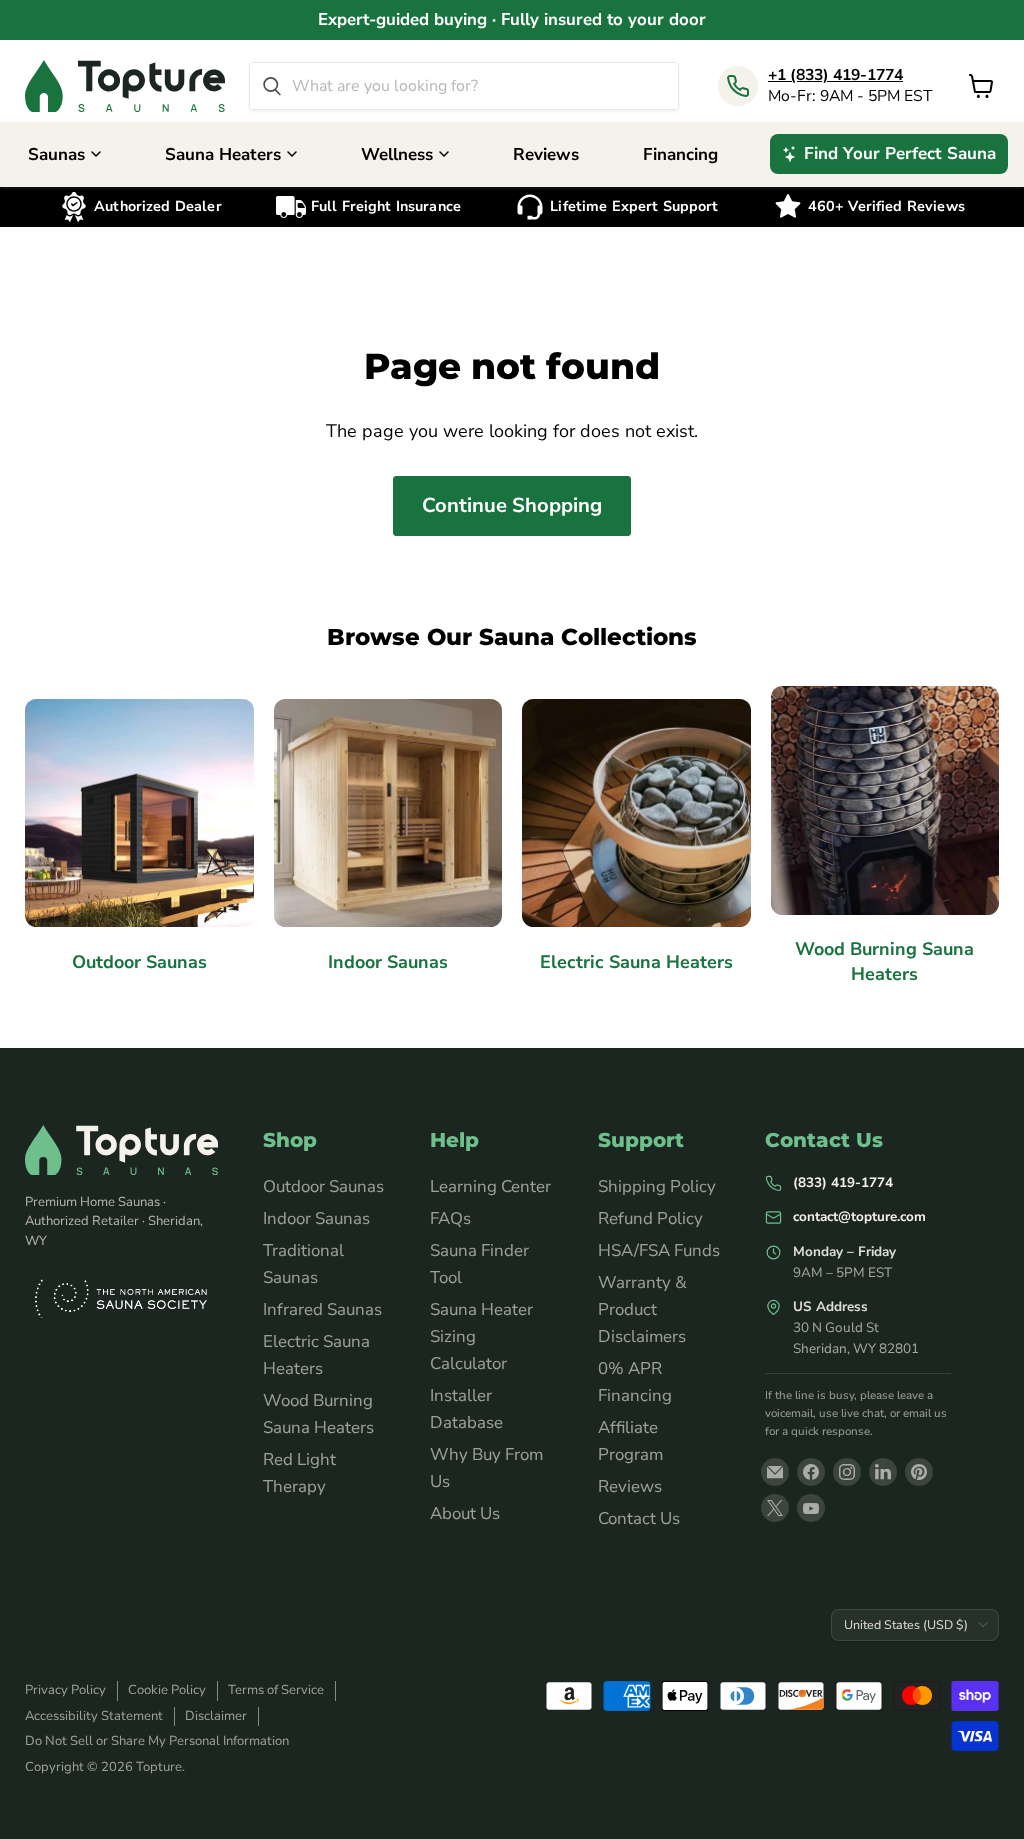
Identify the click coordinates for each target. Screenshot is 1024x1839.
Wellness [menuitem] (397, 154)
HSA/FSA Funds (659, 1250)
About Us (465, 1513)
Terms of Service (276, 1690)
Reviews (630, 1486)
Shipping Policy (657, 1186)
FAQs (450, 1218)
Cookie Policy (167, 1690)
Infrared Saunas (322, 1309)
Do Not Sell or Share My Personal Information (157, 1741)
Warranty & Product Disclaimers (642, 1309)
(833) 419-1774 (843, 1182)
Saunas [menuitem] (56, 154)
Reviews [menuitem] (546, 154)
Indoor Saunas (316, 1218)
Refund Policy (650, 1218)
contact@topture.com (859, 1216)
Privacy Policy (65, 1690)
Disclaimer (216, 1716)
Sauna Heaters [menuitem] (223, 154)
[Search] (272, 86)
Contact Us (639, 1518)
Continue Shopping (512, 505)
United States (906, 1624)
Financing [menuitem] (680, 154)
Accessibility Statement (94, 1716)
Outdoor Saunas (323, 1186)
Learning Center (490, 1186)
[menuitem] (889, 154)
